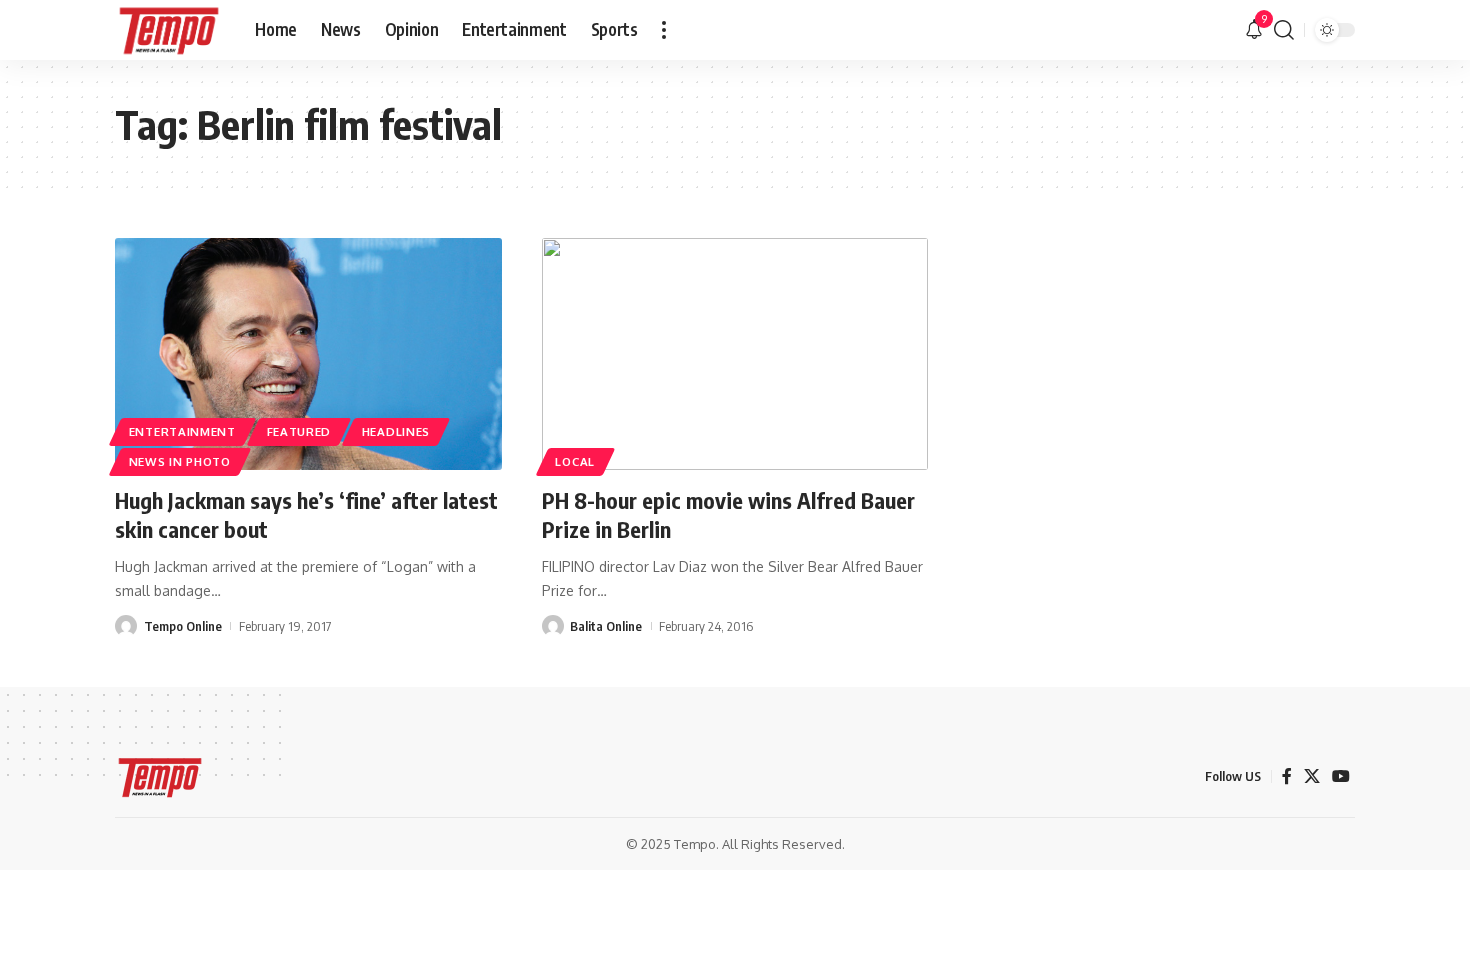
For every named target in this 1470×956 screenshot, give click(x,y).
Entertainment (182, 431)
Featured (299, 431)
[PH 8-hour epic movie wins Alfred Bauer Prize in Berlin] (735, 354)
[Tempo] (169, 30)
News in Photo (180, 461)
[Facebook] (1287, 776)
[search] (1284, 30)
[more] (664, 30)
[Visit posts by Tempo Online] (126, 626)
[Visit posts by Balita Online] (553, 626)
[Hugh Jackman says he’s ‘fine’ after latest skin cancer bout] (308, 354)
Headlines (396, 431)
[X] (1312, 776)
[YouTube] (1341, 776)
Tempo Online (183, 626)
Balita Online (606, 626)
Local (575, 461)
